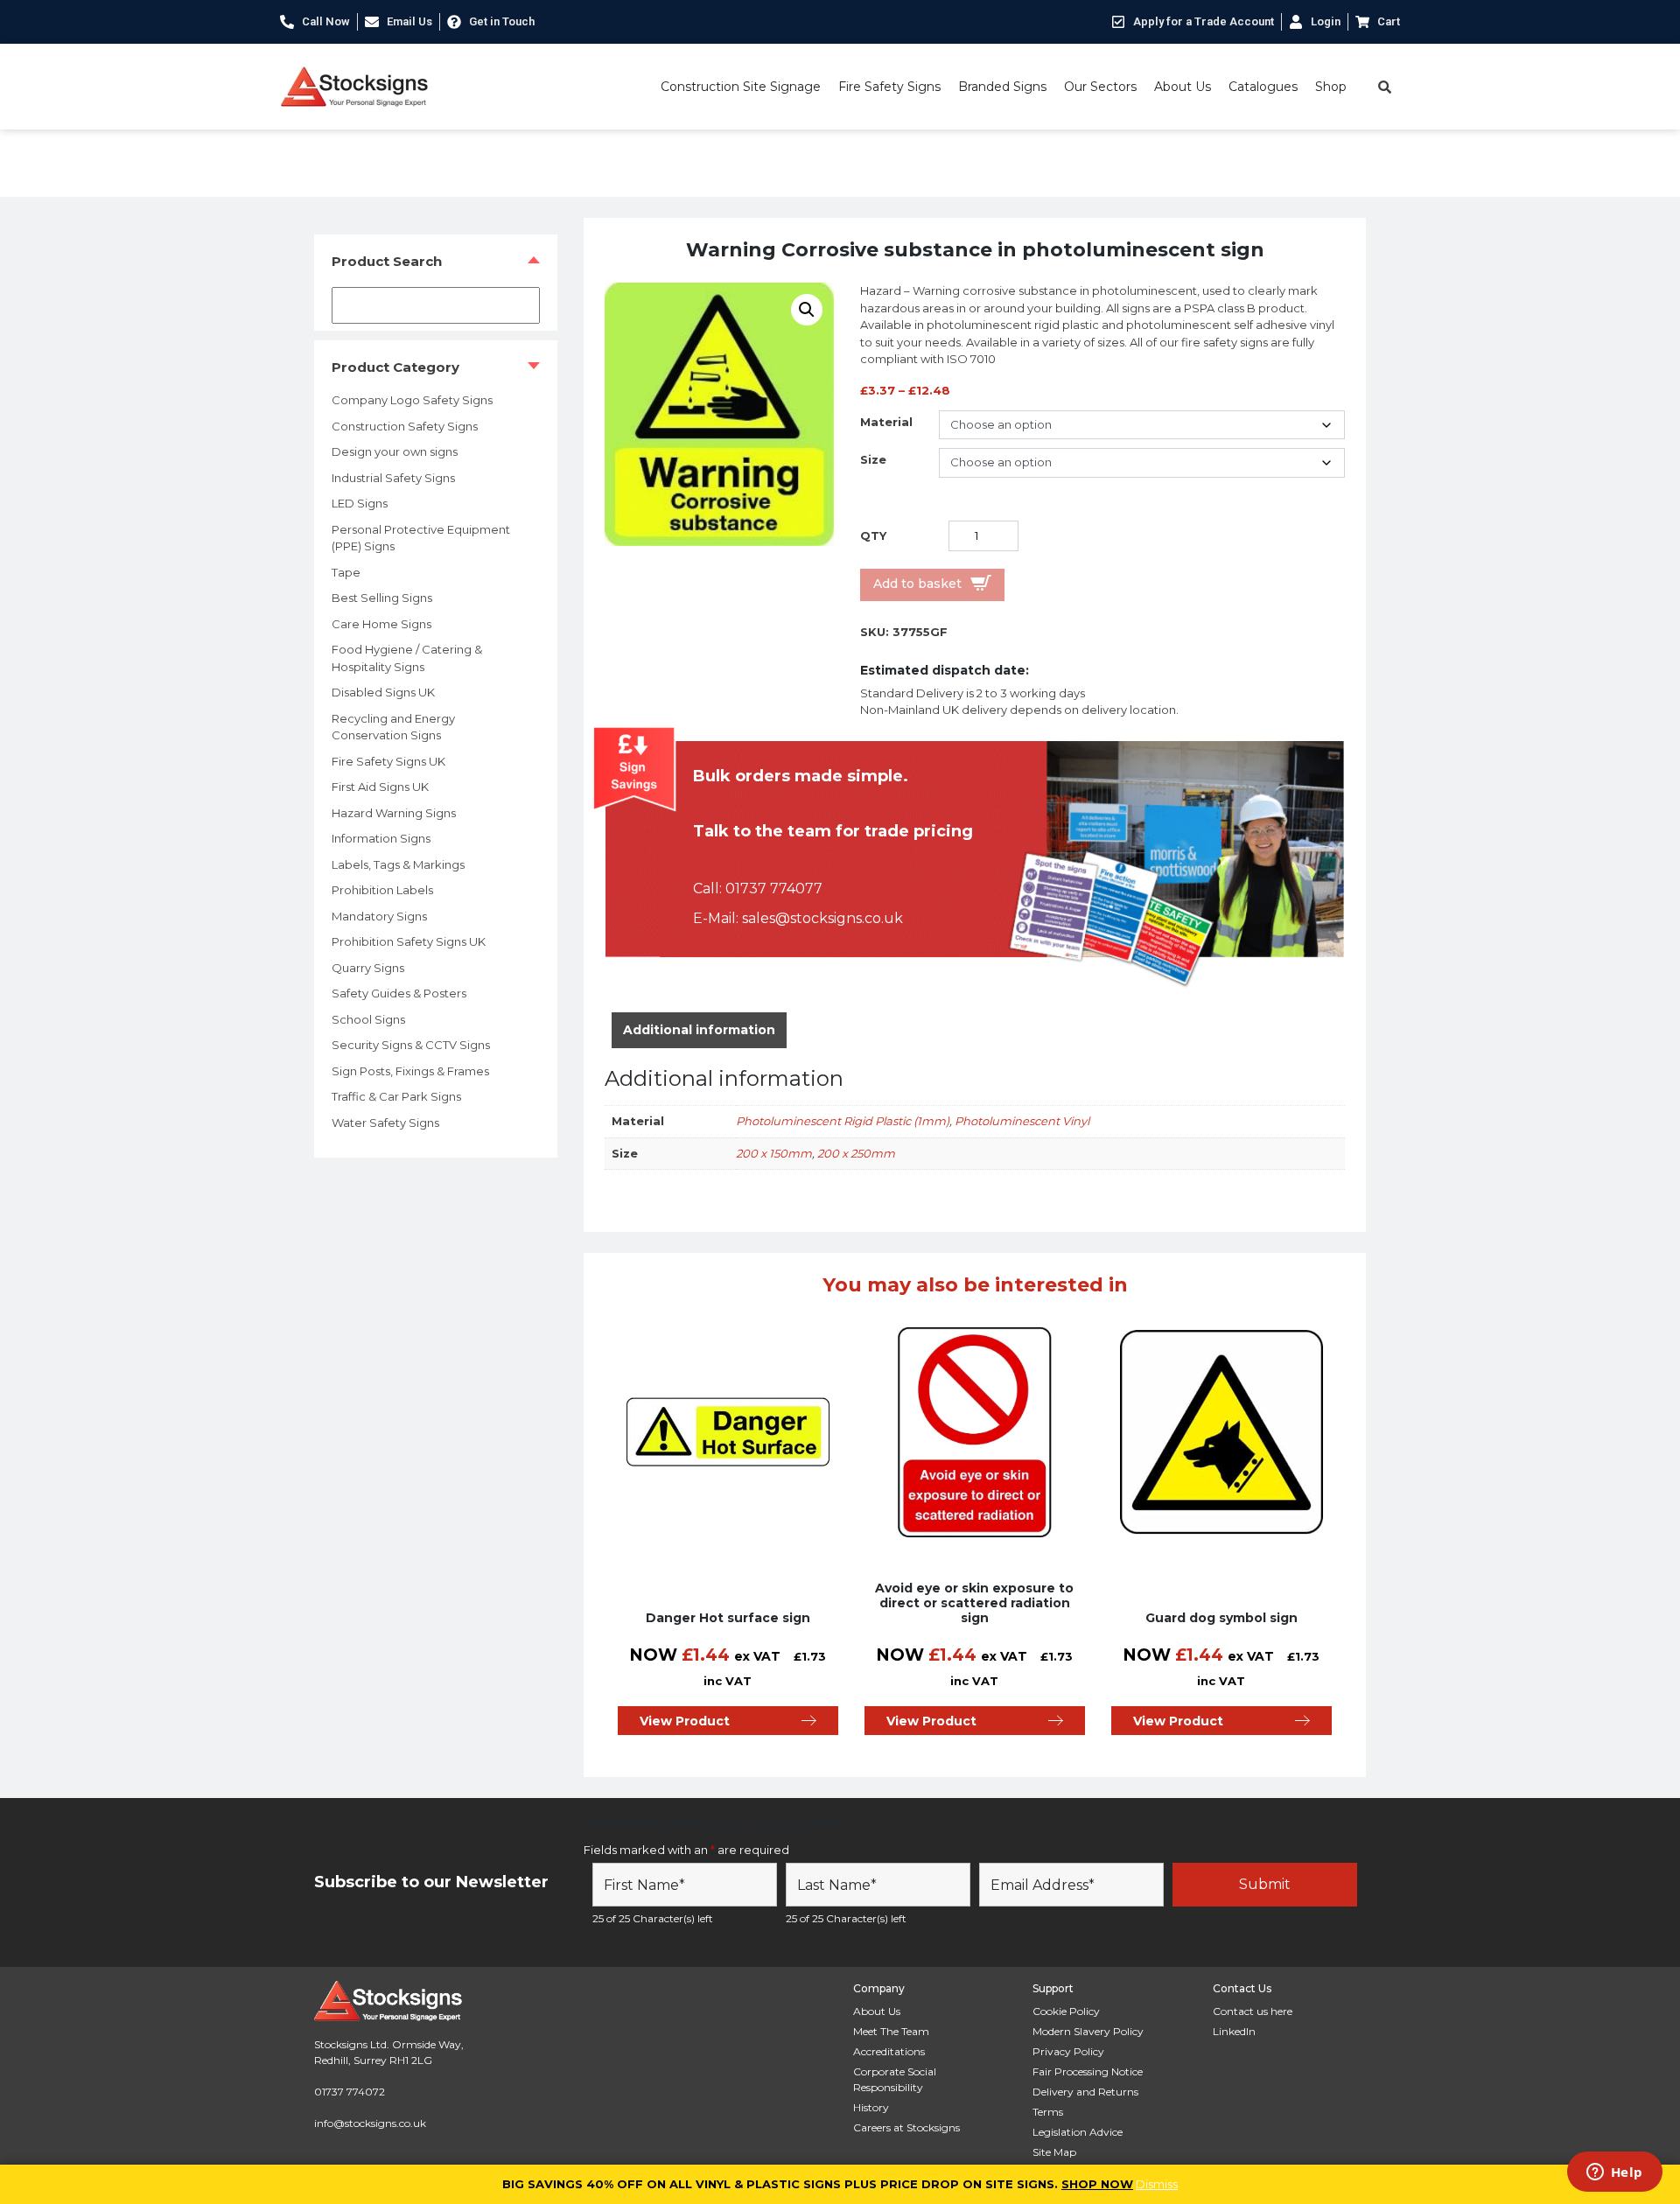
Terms (1048, 2112)
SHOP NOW (1097, 2184)
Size (873, 459)
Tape (346, 572)
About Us (1183, 87)
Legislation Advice (1078, 2132)
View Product (685, 1721)
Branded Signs (1002, 87)
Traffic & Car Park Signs (396, 1096)
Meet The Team (891, 2031)
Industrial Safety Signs (393, 478)
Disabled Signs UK (383, 692)
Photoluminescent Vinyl (1022, 1121)
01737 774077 (774, 889)
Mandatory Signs (379, 916)
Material (886, 422)
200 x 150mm (774, 1153)
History (871, 2107)
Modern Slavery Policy (1088, 2031)
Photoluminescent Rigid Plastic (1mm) (843, 1121)
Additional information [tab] (699, 1030)
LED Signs (360, 503)
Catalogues (1263, 87)
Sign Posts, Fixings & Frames (410, 1071)
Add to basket (917, 584)
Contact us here (1253, 2011)
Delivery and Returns (1085, 2092)
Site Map (1054, 2152)
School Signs (368, 1019)
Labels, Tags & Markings (398, 864)
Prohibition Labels (382, 890)
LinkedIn (1234, 2031)
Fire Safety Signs (889, 87)
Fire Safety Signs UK (388, 761)
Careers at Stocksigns (906, 2127)
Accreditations (889, 2051)
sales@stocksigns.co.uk (822, 918)
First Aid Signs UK (380, 787)
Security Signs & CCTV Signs (411, 1045)
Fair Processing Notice (1088, 2071)
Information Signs (381, 838)
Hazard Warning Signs (394, 813)
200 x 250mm (856, 1153)
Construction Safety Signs (405, 426)
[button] (807, 310)
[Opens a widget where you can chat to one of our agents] (1614, 2173)
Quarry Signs (368, 968)
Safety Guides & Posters (399, 993)
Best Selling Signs (382, 598)
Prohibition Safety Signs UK (409, 941)
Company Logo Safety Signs (412, 400)
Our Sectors (1100, 87)
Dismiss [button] (1157, 2184)
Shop (1331, 87)
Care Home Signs (381, 624)
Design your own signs (395, 451)
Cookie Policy (1066, 2011)
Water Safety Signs (385, 1123)
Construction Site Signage (741, 87)
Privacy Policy (1068, 2051)
